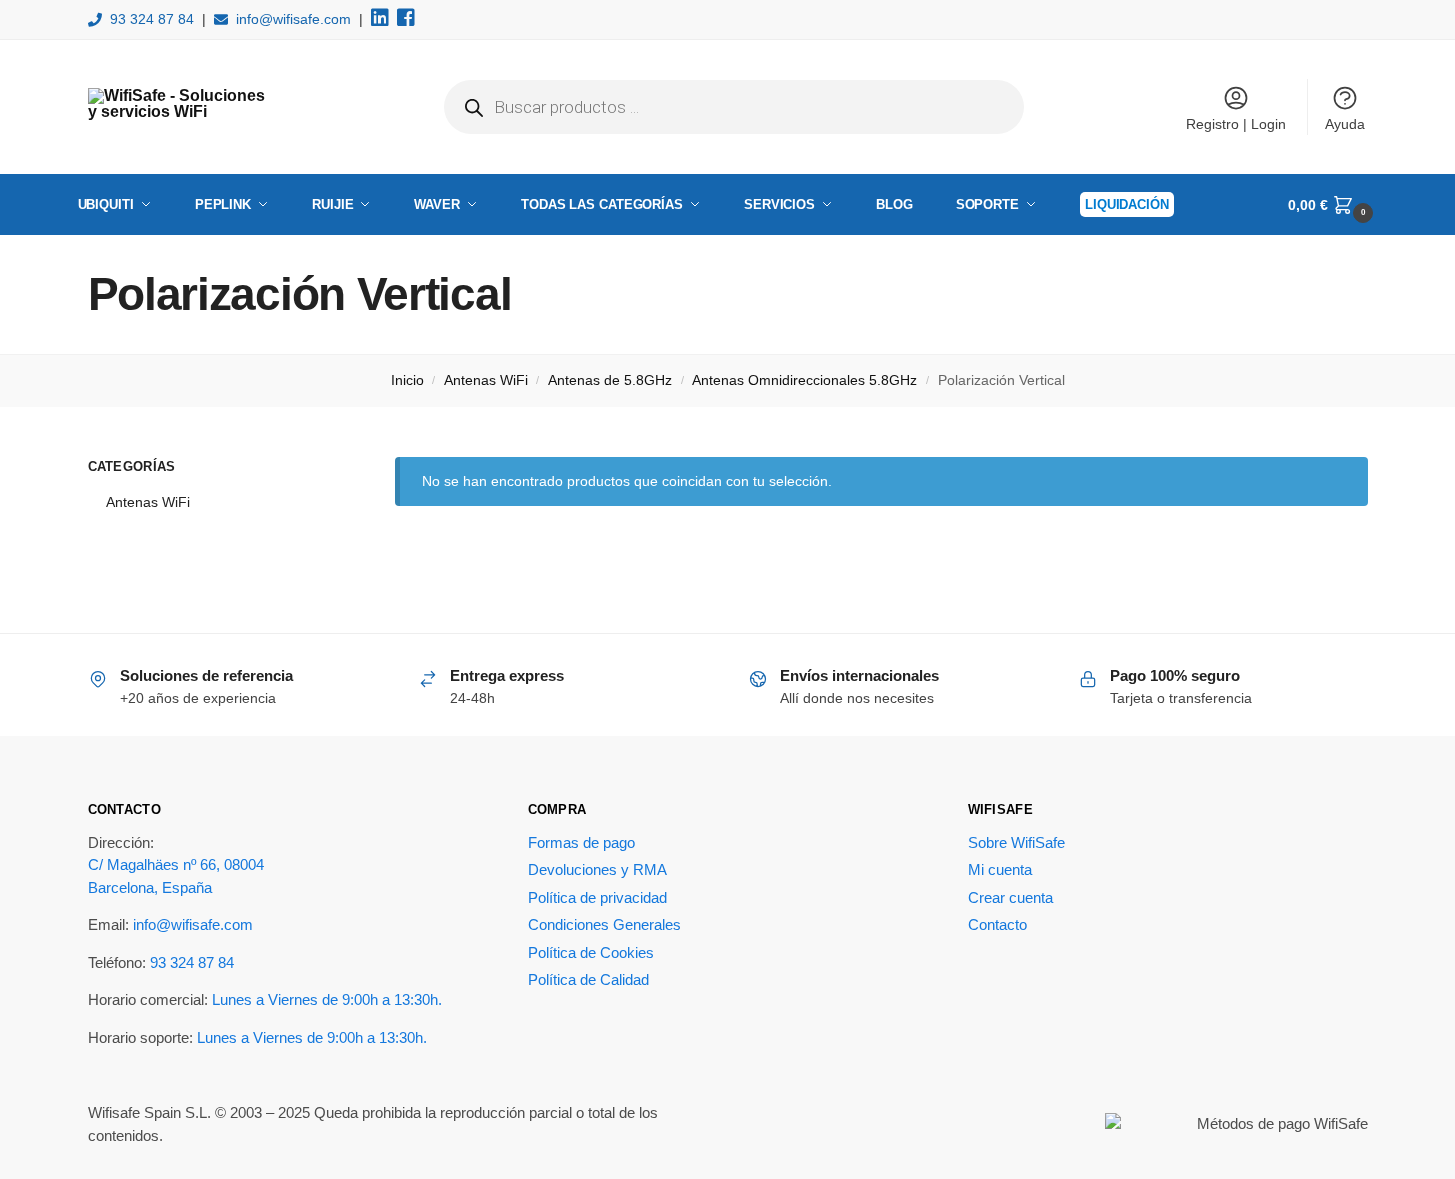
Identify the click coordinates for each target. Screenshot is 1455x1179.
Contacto (997, 924)
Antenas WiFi (486, 380)
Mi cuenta (1000, 869)
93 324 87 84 (152, 19)
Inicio (407, 380)
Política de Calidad (588, 979)
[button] (1332, 205)
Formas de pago (581, 842)
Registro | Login (1236, 124)
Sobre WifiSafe (1016, 842)
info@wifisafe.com (293, 19)
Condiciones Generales (604, 924)
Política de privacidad (597, 897)
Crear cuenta (1010, 897)
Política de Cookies (591, 952)
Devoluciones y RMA (597, 869)
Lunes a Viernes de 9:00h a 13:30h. (327, 999)
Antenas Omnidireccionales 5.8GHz (804, 380)
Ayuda (1345, 124)
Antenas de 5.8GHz (610, 380)
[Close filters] (311, 469)
